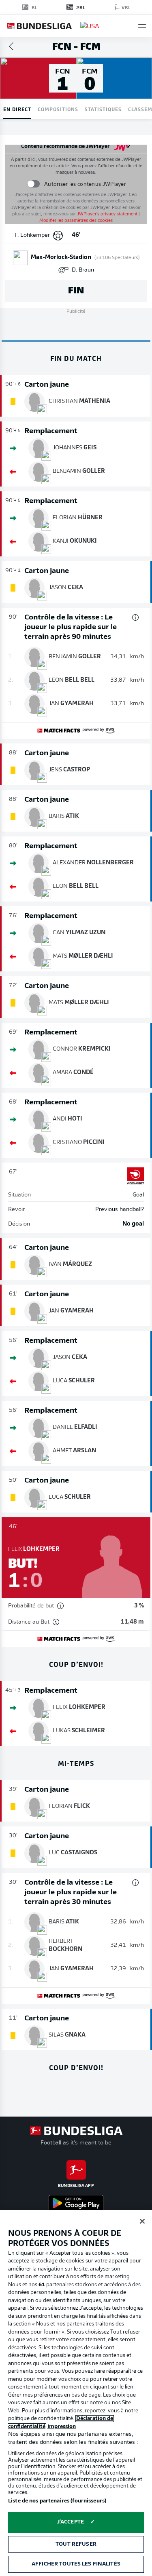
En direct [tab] (17, 109)
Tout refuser (76, 2544)
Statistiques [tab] (103, 109)
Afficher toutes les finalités (76, 2564)
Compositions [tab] (58, 109)
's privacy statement (107, 214)
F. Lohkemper (32, 235)
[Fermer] (142, 2221)
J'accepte (71, 2522)
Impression (62, 2427)
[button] (142, 26)
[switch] (33, 184)
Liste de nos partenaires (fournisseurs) (57, 2501)
